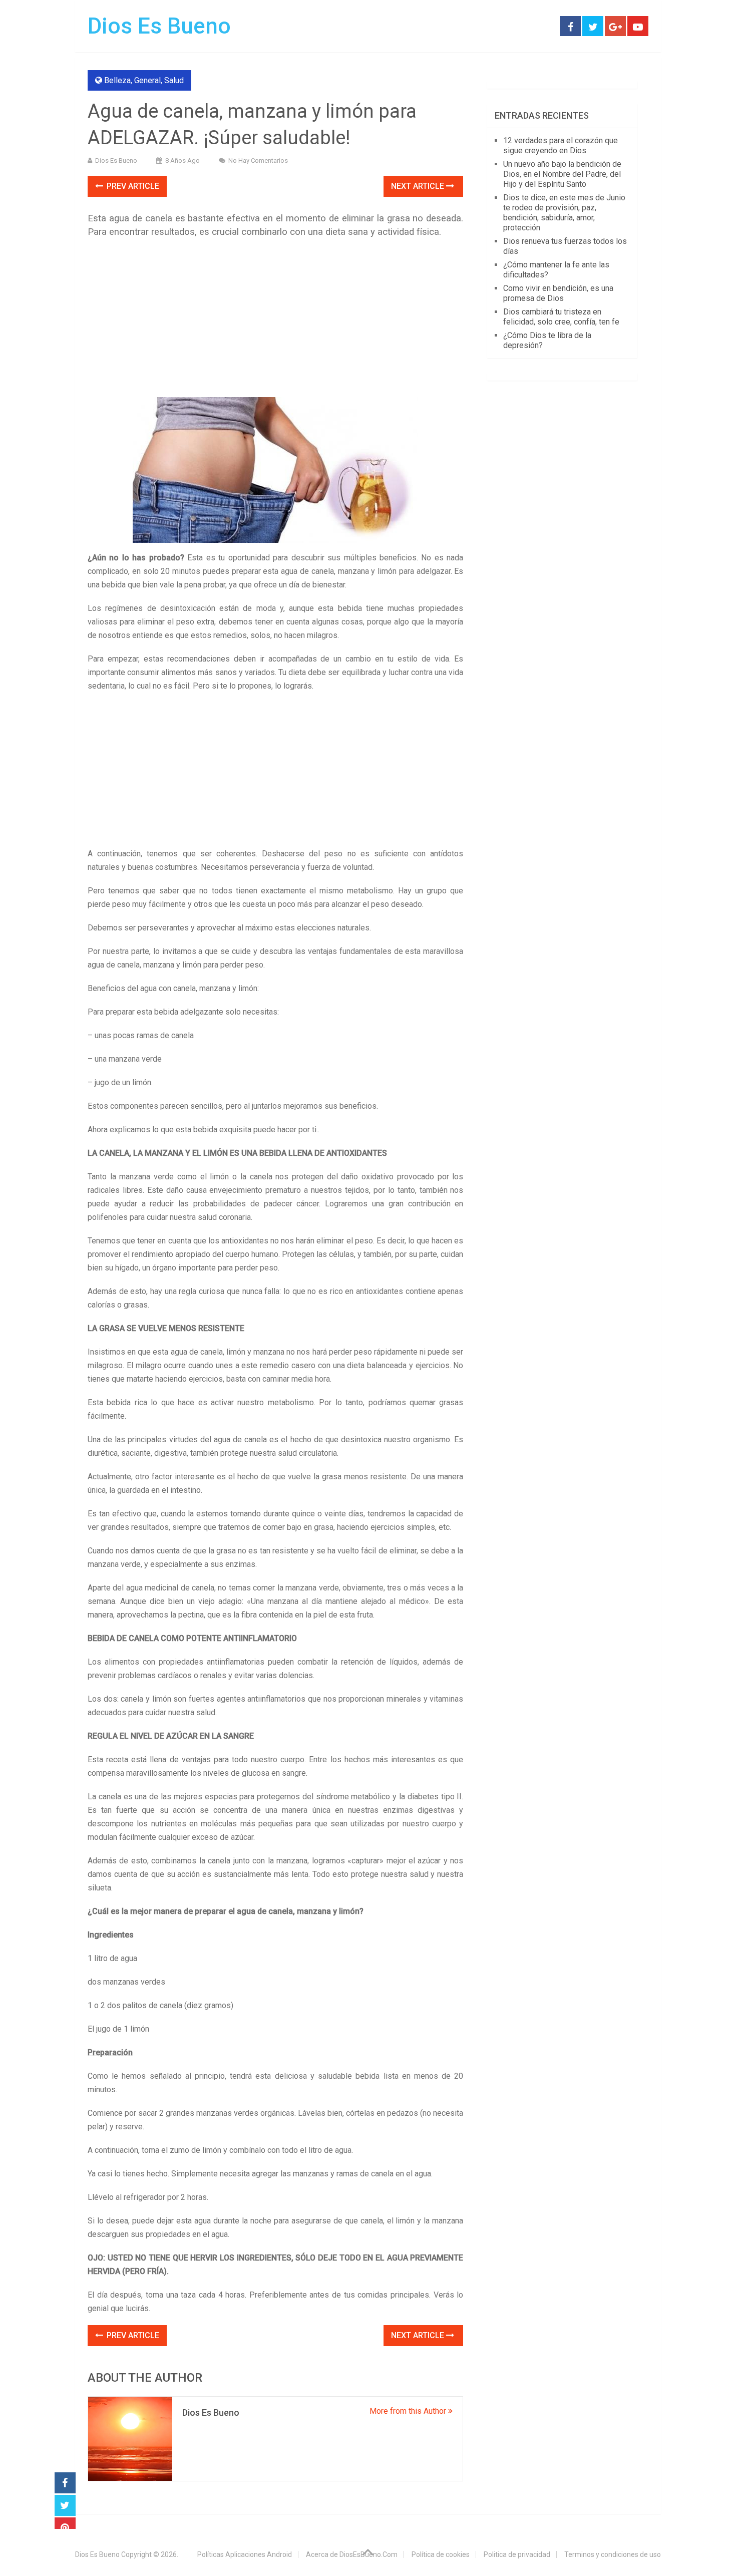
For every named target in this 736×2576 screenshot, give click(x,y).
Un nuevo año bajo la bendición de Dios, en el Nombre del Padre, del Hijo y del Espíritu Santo (562, 174)
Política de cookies (441, 2554)
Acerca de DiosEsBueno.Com (352, 2554)
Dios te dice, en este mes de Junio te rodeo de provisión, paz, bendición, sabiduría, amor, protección (564, 213)
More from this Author (409, 2411)
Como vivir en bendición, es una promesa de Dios (558, 293)
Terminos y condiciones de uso (613, 2554)
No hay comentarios (258, 160)
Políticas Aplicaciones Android (245, 2554)
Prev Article (132, 186)
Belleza (117, 80)
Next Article (419, 186)
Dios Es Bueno (159, 26)
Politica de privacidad (517, 2554)
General (147, 80)
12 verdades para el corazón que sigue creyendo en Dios (561, 145)
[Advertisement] (275, 319)
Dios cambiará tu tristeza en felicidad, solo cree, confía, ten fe (561, 317)
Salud (174, 80)
